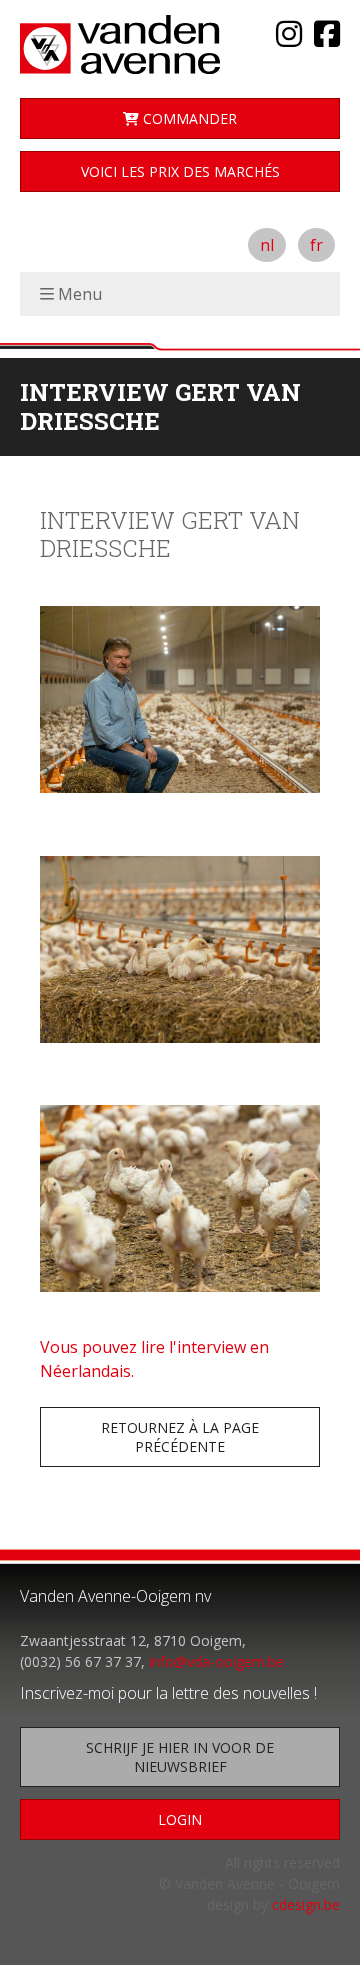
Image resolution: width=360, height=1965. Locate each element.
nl (267, 245)
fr (316, 245)
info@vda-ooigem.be (216, 1661)
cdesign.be (306, 1904)
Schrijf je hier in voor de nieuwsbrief (180, 1757)
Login (180, 1819)
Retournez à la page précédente (180, 1437)
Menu (80, 294)
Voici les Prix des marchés (180, 171)
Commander (188, 118)
